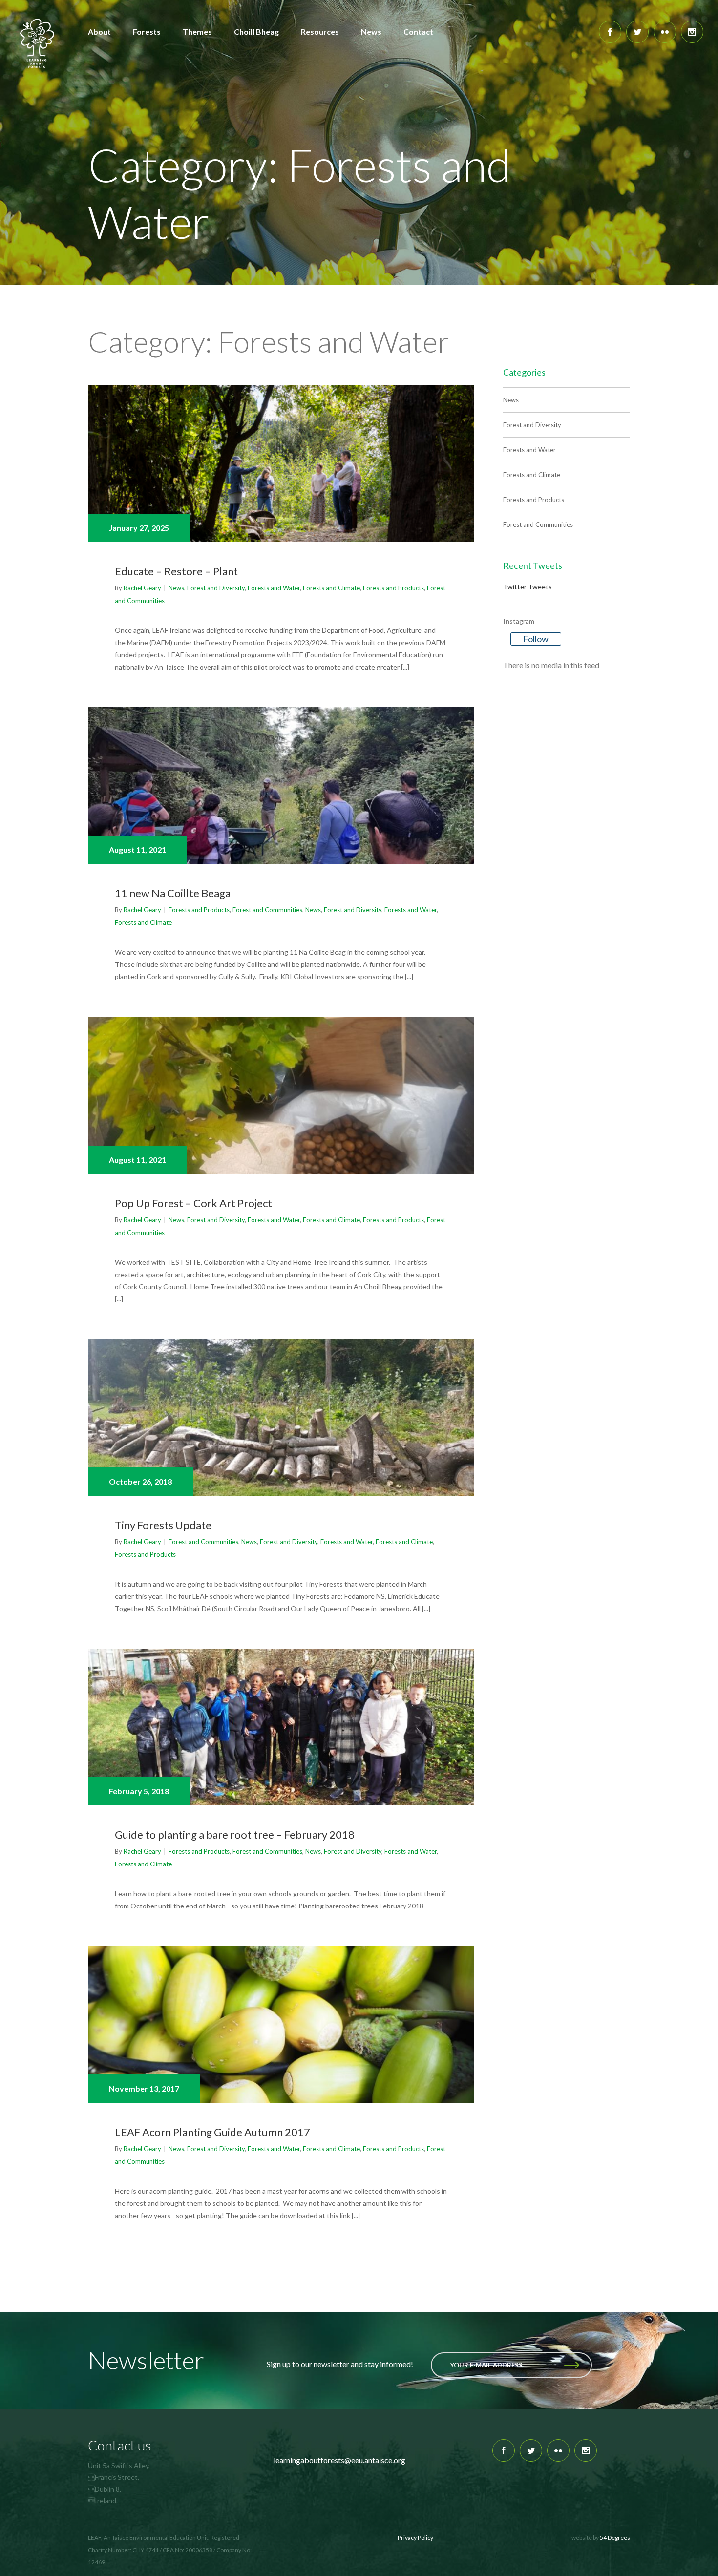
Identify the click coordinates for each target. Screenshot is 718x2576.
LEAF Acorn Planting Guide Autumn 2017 (212, 2132)
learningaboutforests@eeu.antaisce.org (339, 2460)
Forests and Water (274, 588)
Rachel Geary (142, 588)
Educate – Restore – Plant (176, 571)
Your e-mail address (486, 2365)
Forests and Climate (331, 588)
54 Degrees (615, 2538)
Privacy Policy (415, 2538)
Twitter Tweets (528, 587)
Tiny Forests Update (163, 1525)
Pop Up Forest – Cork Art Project (193, 1203)
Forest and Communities (267, 910)
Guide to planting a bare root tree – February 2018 (235, 1834)
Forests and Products (393, 588)
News (176, 588)
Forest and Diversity (216, 588)
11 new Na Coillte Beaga (173, 893)
